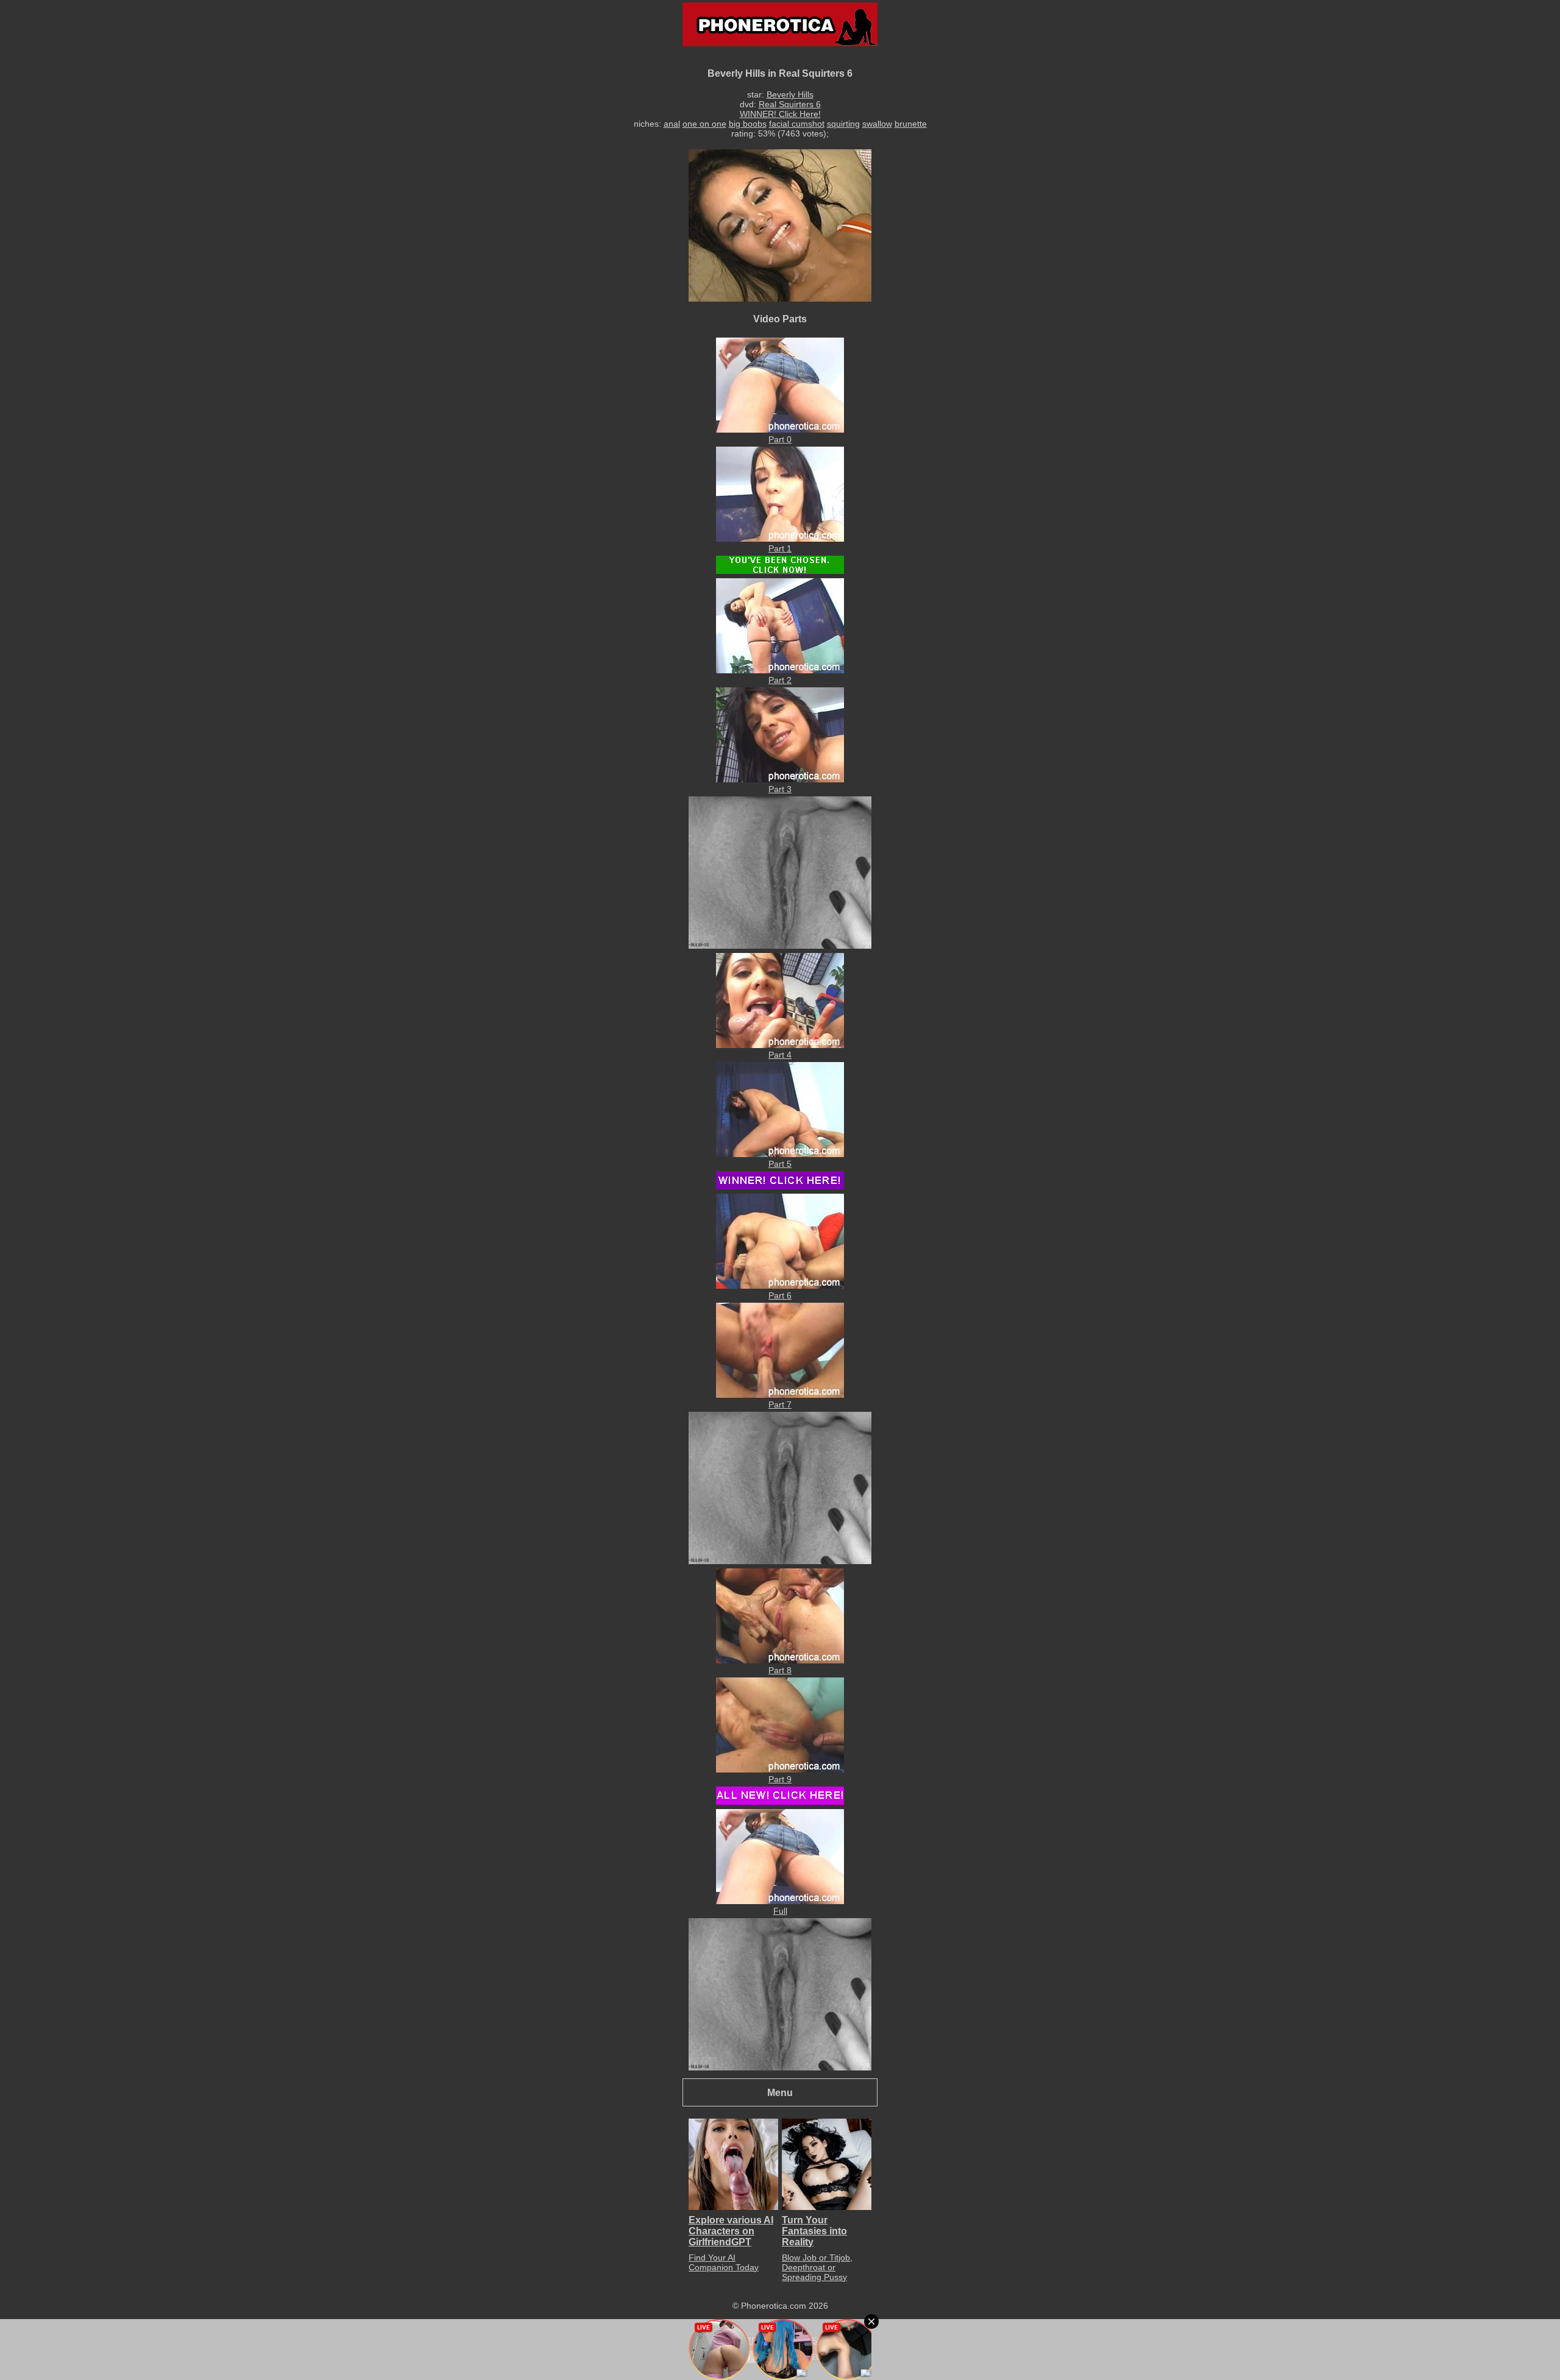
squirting (843, 124)
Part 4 (780, 1055)
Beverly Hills (790, 94)
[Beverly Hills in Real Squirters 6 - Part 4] (780, 1045)
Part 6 (780, 1295)
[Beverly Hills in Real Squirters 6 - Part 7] (780, 1395)
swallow (877, 124)
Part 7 (780, 1404)
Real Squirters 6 (790, 104)
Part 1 (780, 548)
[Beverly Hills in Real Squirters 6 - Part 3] (780, 779)
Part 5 (780, 1164)
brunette (911, 124)
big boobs (748, 124)
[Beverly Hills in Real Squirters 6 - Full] (780, 1901)
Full (780, 1911)
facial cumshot (797, 124)
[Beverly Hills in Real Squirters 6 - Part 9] (780, 1769)
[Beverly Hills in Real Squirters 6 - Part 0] (780, 430)
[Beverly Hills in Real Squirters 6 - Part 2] (780, 670)
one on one (704, 124)
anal (672, 124)
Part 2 (780, 680)
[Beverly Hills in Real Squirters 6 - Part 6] (780, 1286)
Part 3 (780, 789)
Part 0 (780, 439)
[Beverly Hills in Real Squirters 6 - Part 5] (780, 1154)
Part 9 (780, 1779)
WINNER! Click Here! (780, 114)
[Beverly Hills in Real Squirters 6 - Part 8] (780, 1660)
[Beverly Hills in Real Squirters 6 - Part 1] (780, 539)
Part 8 (780, 1670)
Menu (780, 2092)
